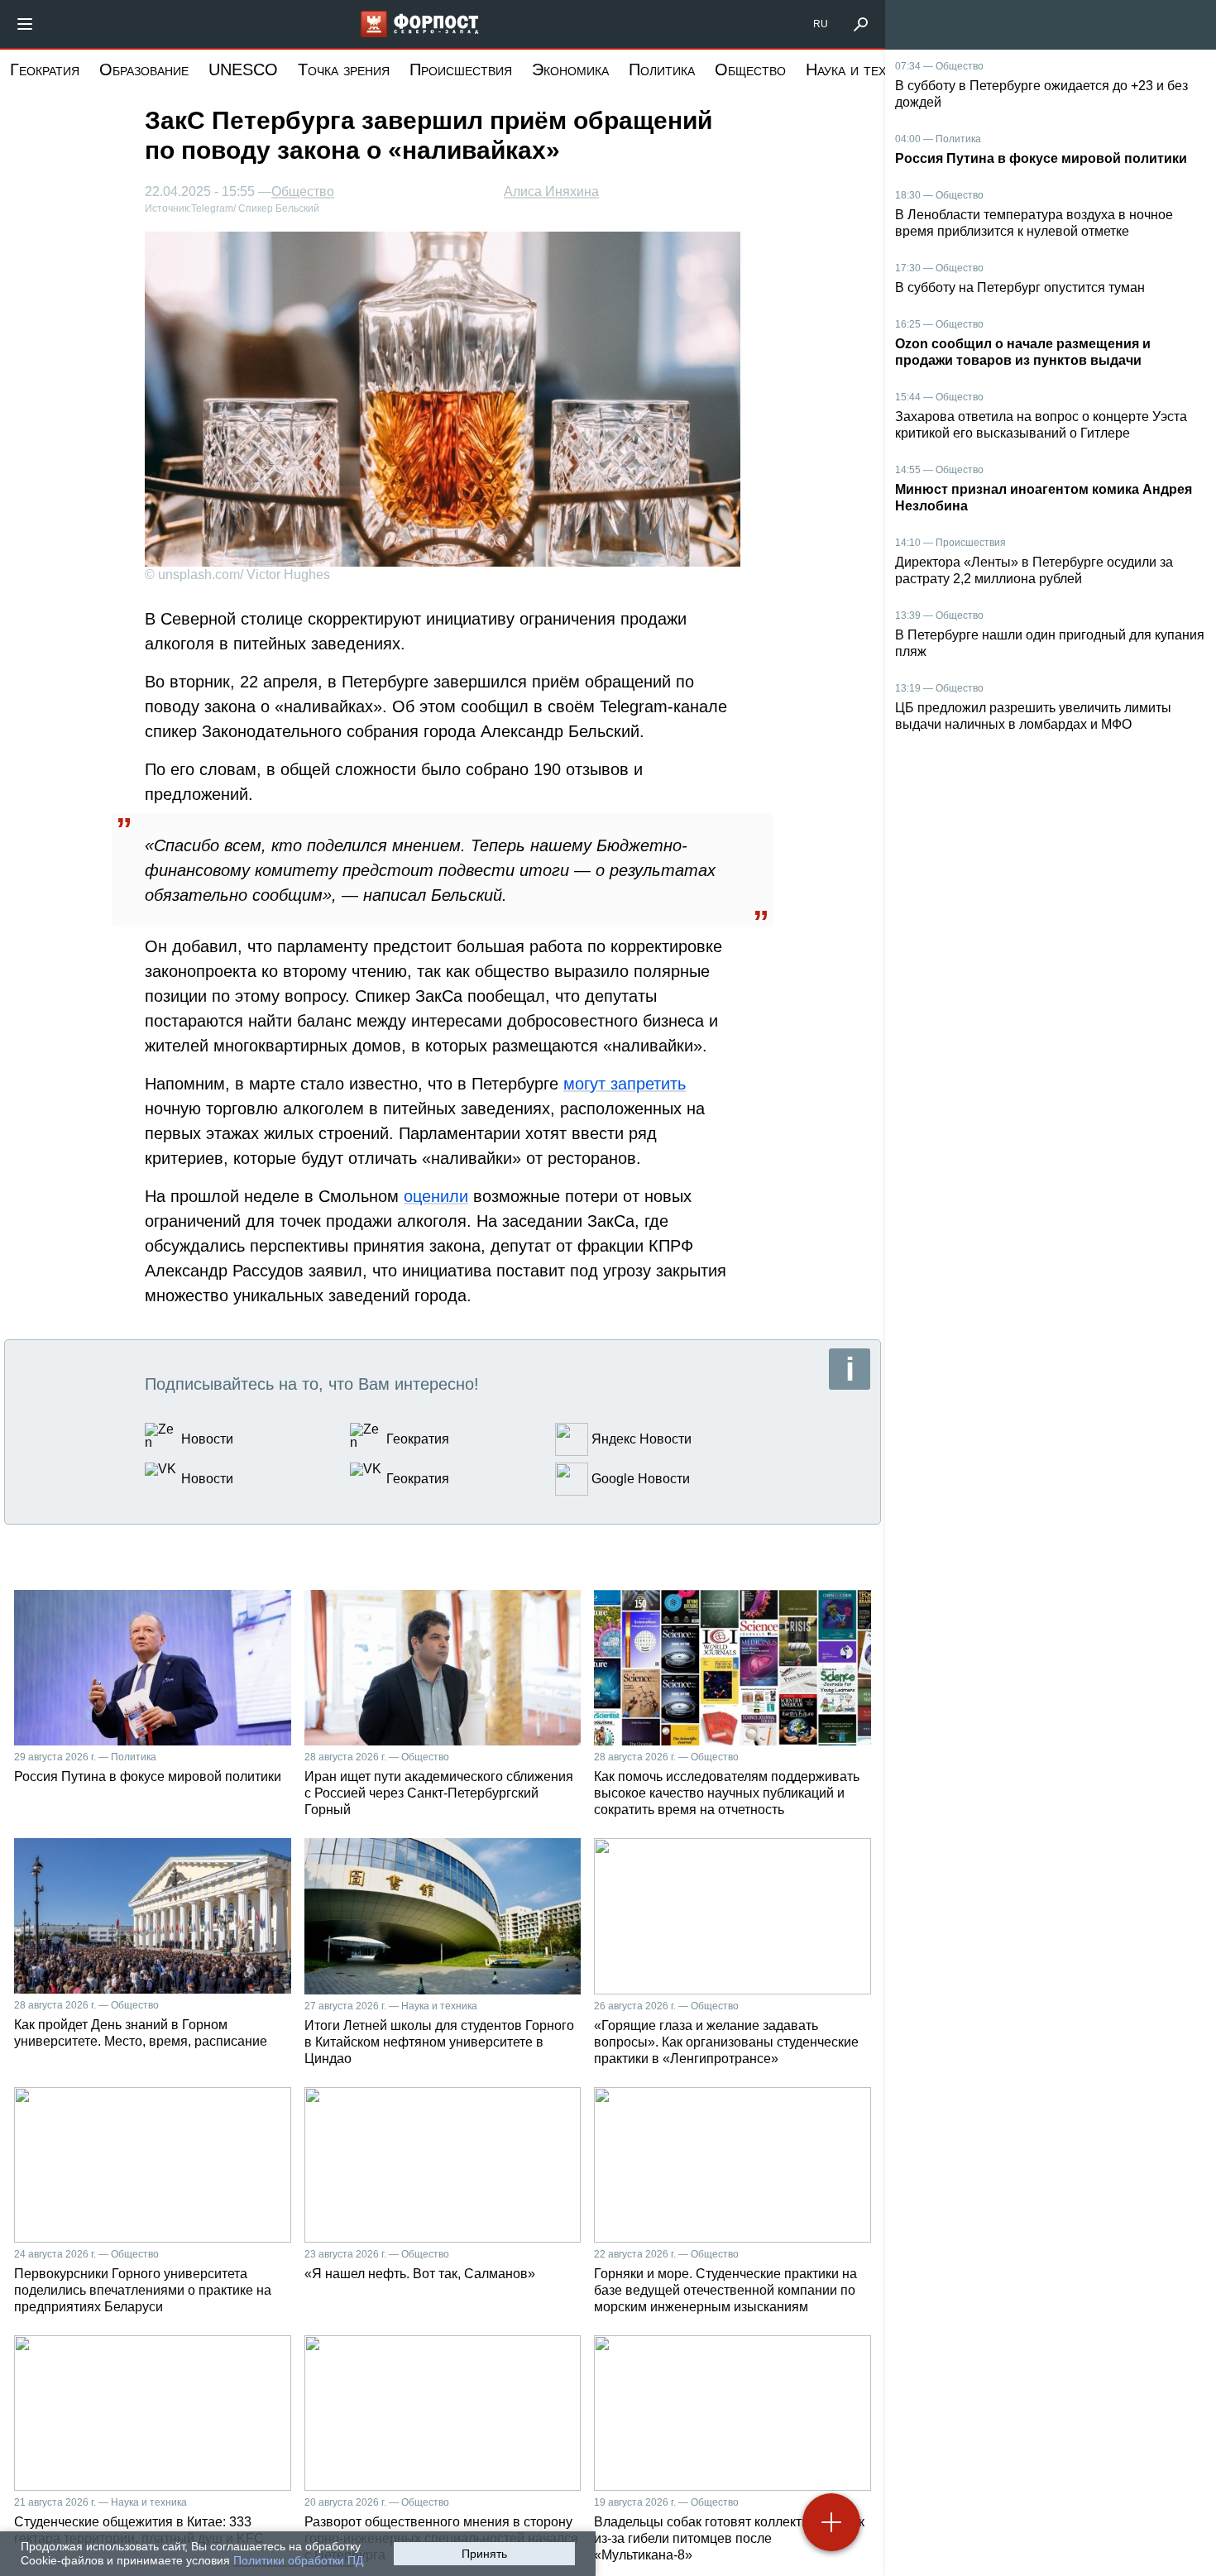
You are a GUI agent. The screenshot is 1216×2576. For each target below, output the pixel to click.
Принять (484, 2554)
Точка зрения (344, 69)
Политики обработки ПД (298, 2560)
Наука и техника (861, 69)
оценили (436, 1196)
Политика (662, 69)
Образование (144, 69)
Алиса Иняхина (551, 192)
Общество (750, 69)
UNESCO (243, 69)
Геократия (45, 69)
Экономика (570, 69)
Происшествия (461, 69)
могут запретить (625, 1084)
